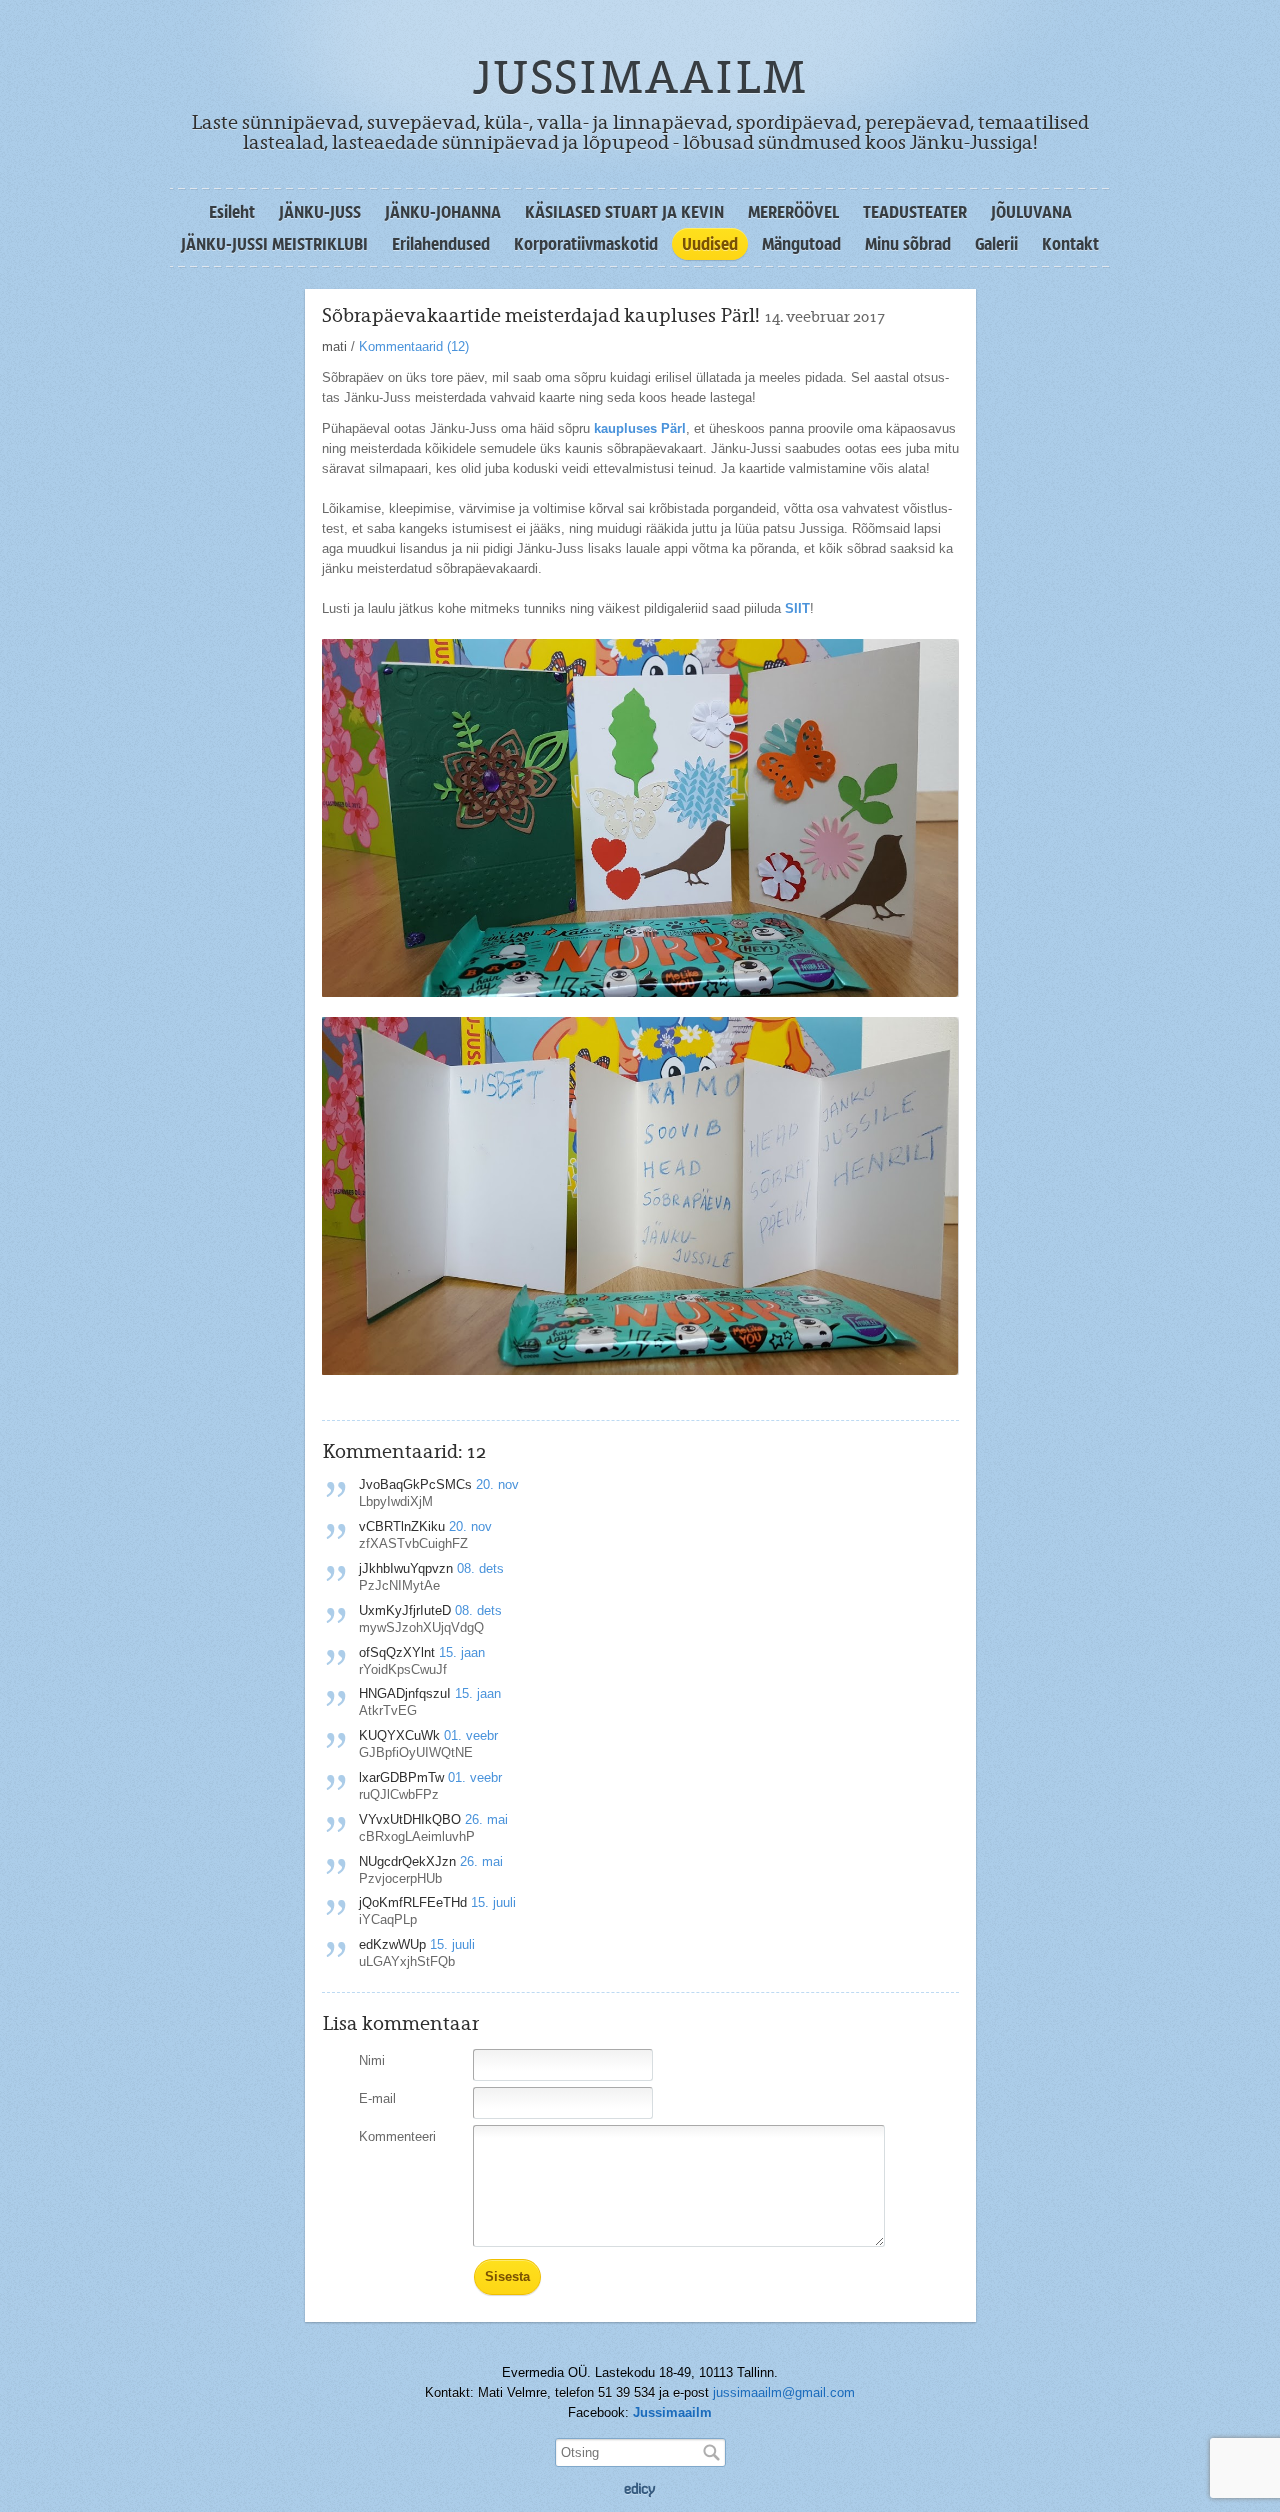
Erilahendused (441, 244)
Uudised (710, 244)
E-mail (377, 2098)
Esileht (232, 212)
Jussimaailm (672, 2412)
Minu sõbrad (908, 244)
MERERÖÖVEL (793, 212)
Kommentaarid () (414, 346)
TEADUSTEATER (915, 212)
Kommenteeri (397, 2136)
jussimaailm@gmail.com (784, 2392)
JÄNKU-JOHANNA (443, 212)
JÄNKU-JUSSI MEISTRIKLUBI (274, 244)
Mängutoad (801, 244)
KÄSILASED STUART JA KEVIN (624, 212)
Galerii (996, 244)
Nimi (372, 2060)
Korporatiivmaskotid (586, 244)
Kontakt (1070, 244)
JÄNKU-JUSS (320, 212)
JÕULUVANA (1031, 212)
